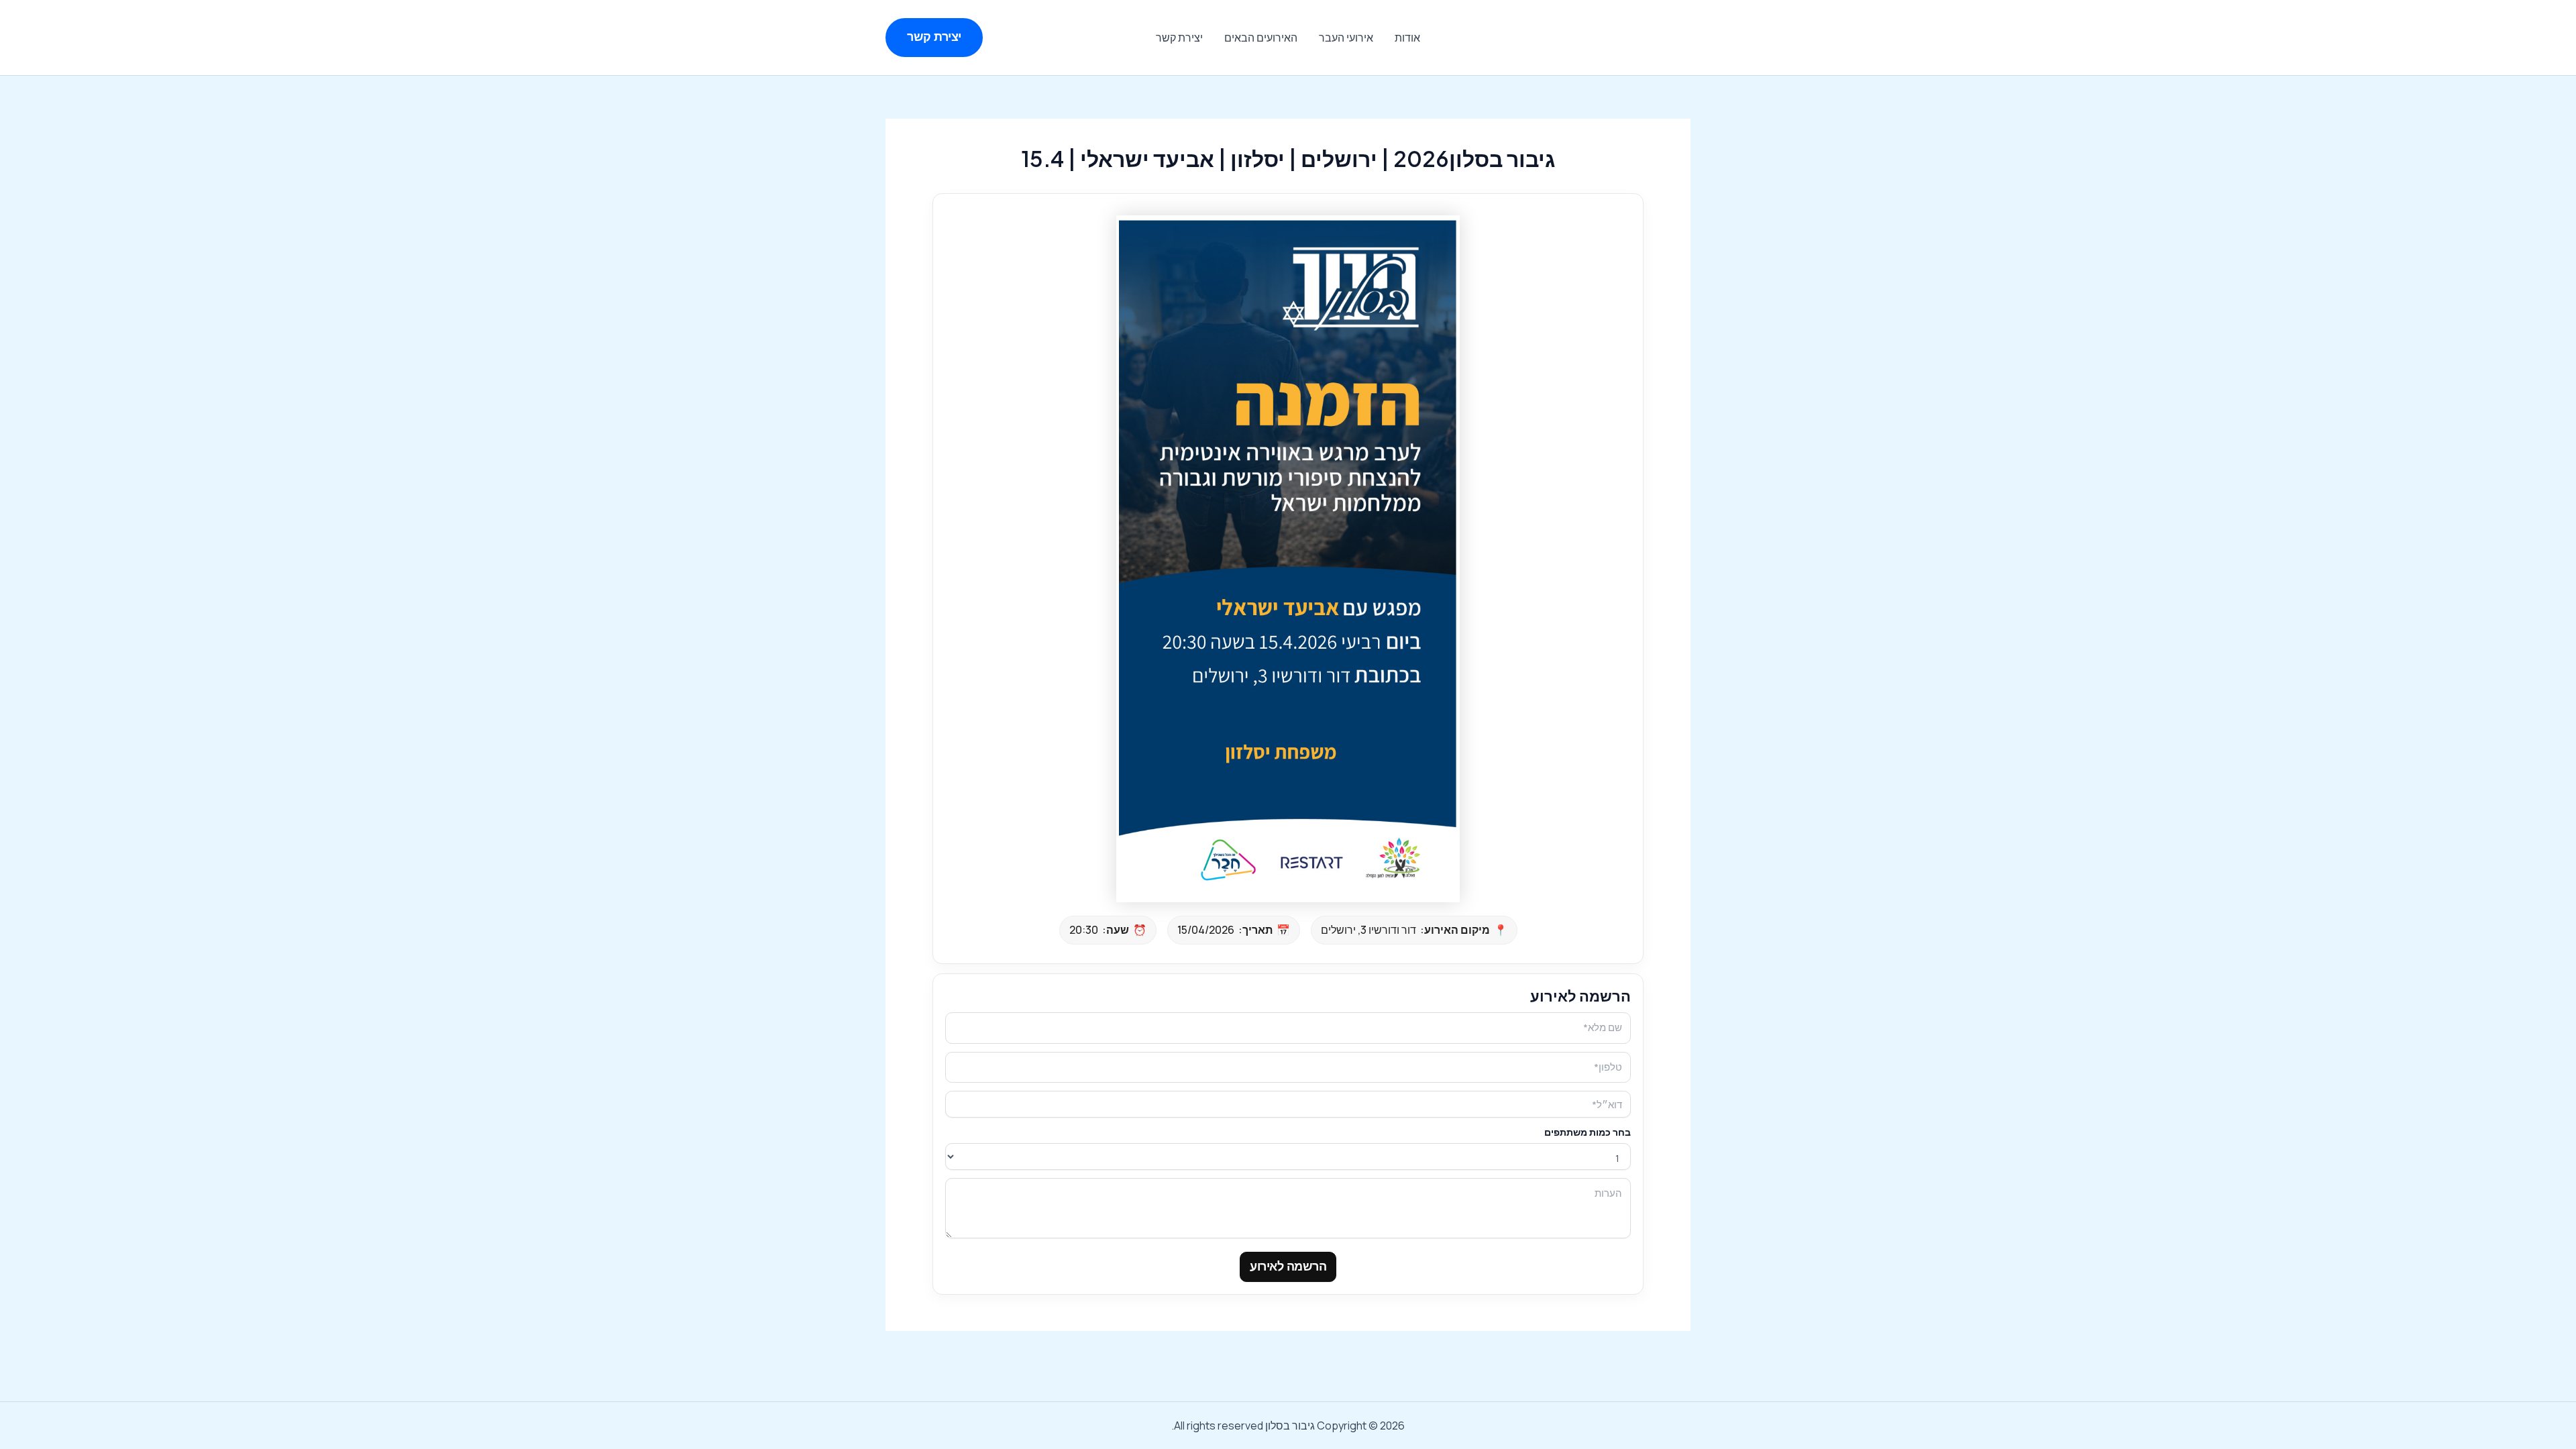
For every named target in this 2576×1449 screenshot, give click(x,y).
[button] (934, 37)
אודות (1407, 38)
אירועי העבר (1346, 38)
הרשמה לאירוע (1288, 1267)
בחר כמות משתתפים (1588, 1132)
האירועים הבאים (1261, 38)
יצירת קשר (1179, 38)
